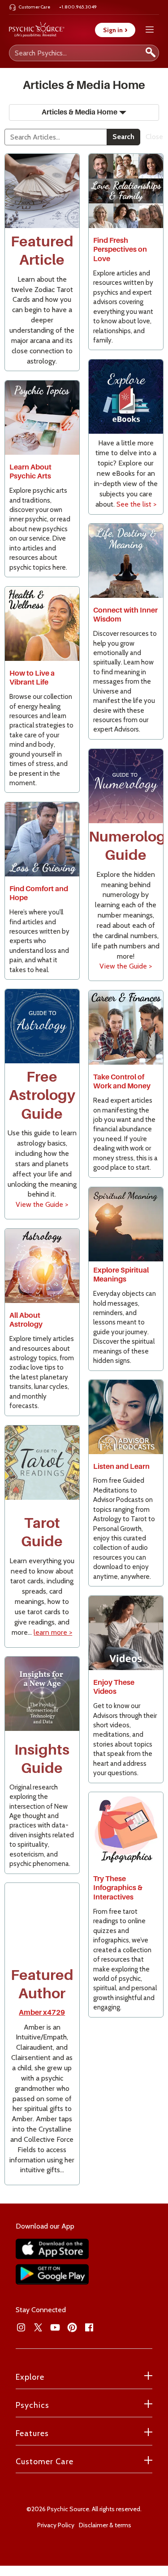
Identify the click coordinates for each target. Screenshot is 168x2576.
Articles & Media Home (80, 112)
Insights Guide (42, 1759)
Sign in (115, 30)
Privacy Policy (56, 2525)
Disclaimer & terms (105, 2525)
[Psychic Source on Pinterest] (72, 2327)
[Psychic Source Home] (37, 30)
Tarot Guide (42, 1532)
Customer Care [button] (45, 2462)
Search (123, 137)
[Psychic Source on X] (38, 2327)
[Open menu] (149, 30)
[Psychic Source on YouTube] (55, 2327)
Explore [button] (30, 2377)
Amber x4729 (42, 2013)
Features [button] (32, 2433)
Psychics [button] (32, 2405)
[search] (151, 53)
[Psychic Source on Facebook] (89, 2327)
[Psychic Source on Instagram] (21, 2327)
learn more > (53, 1632)
